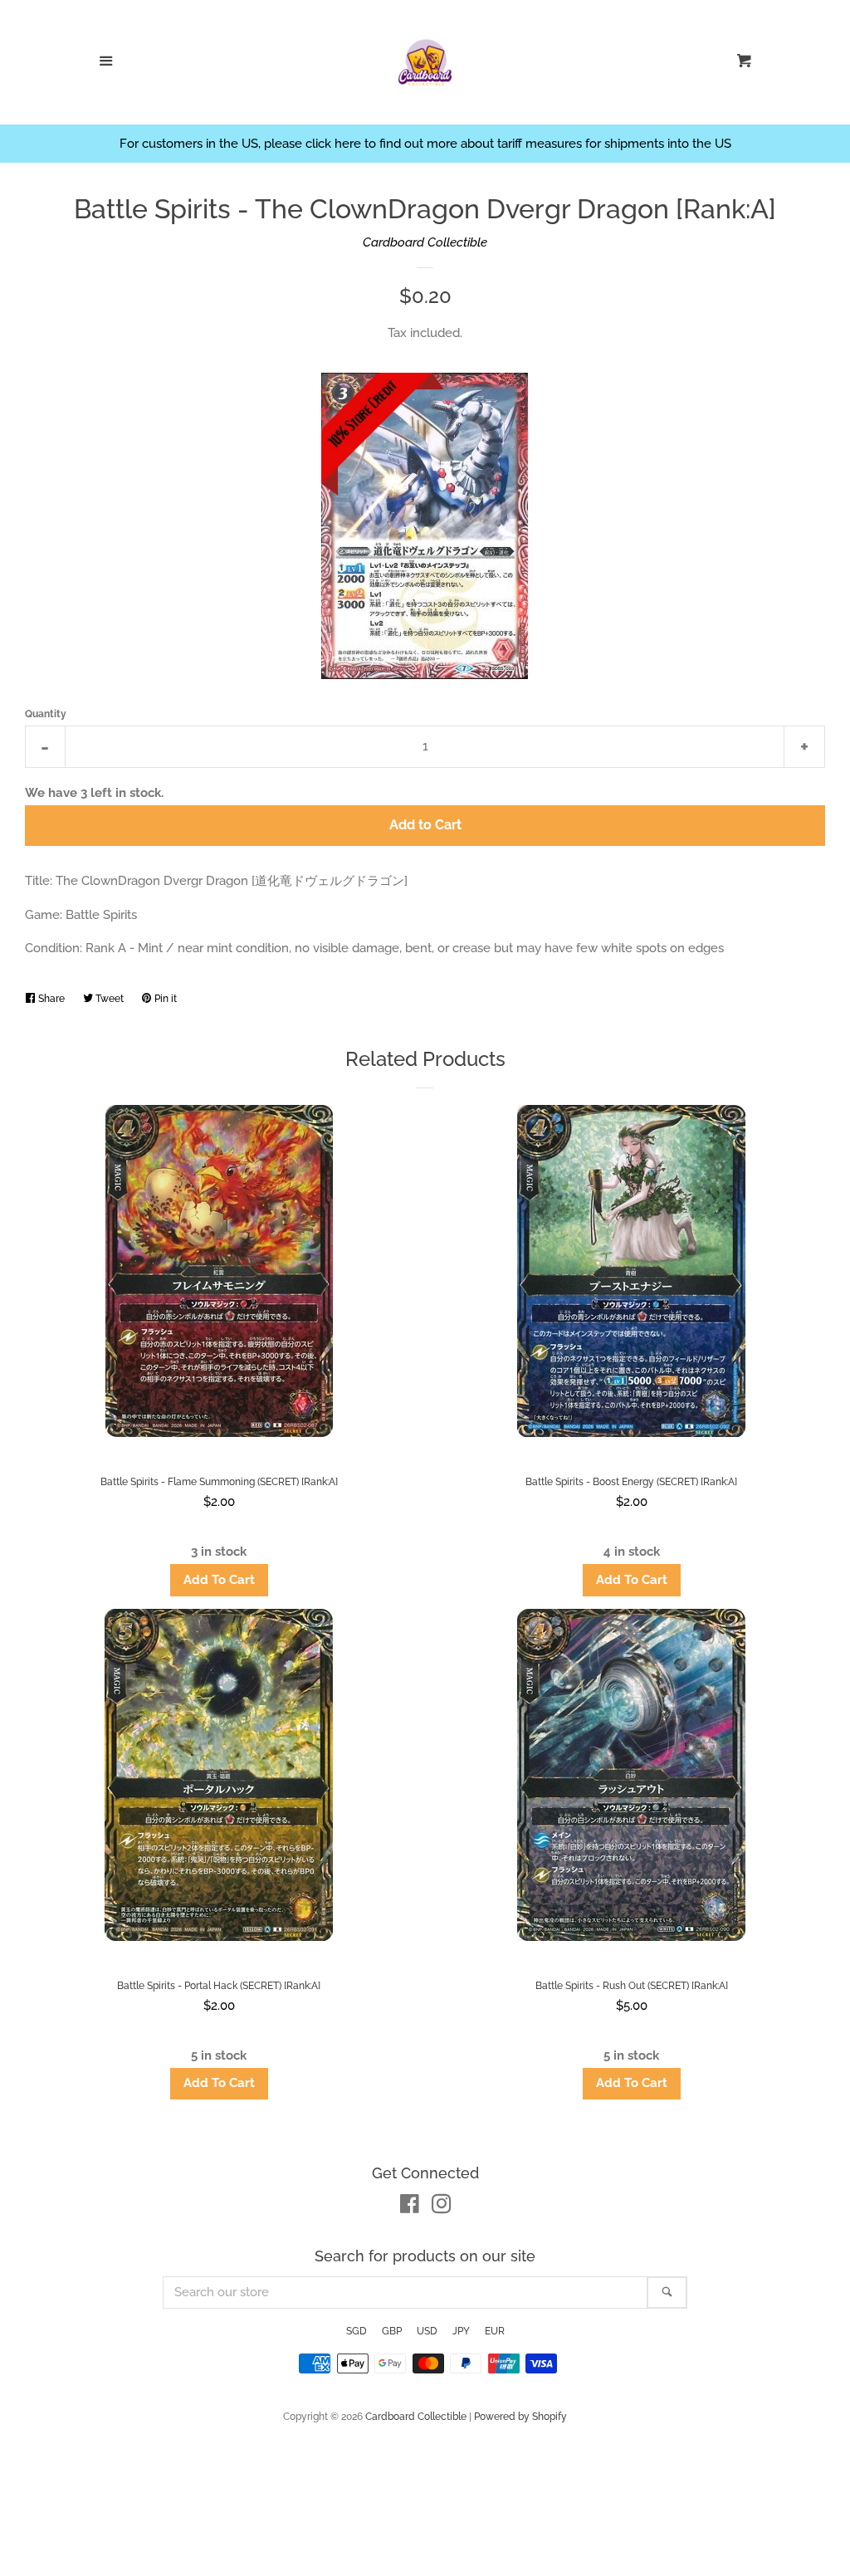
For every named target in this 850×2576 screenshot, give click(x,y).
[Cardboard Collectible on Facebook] (410, 2207)
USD (427, 2331)
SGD (357, 2331)
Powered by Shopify (520, 2417)
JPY (461, 2331)
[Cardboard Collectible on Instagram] (442, 2207)
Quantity (46, 714)
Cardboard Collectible (425, 242)
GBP (392, 2331)
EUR (495, 2331)
